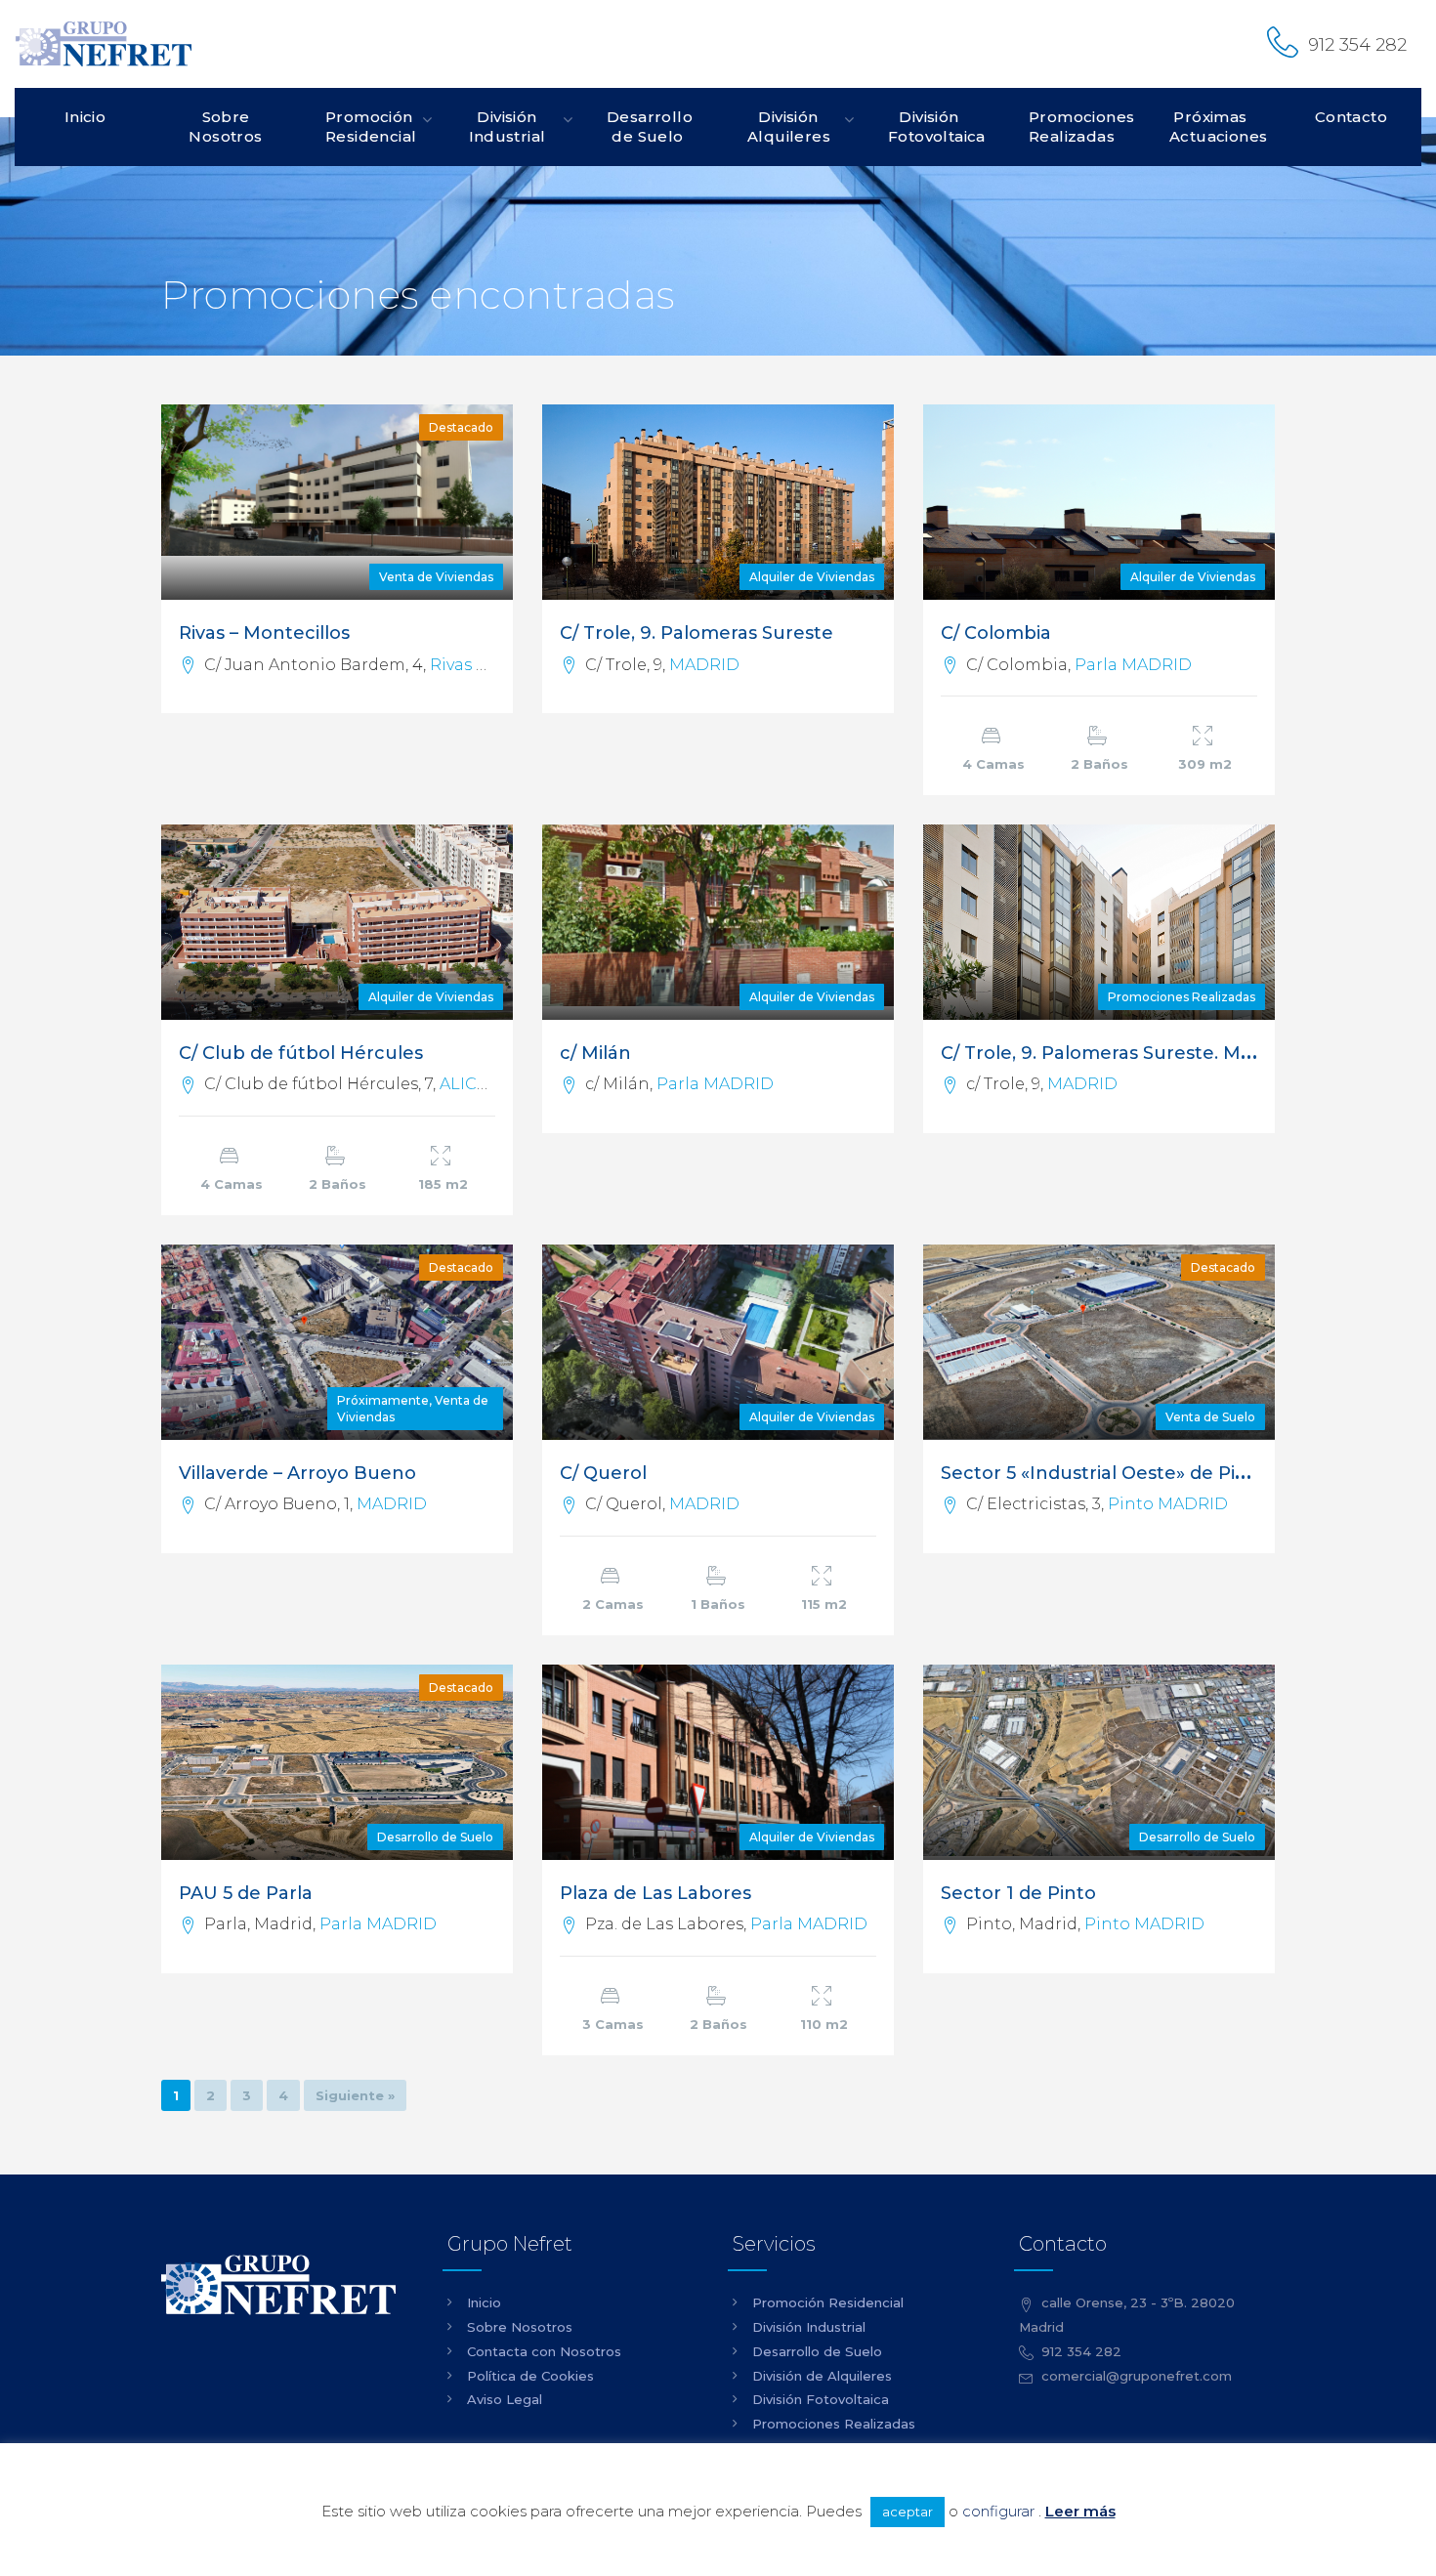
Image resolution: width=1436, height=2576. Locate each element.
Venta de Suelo (1210, 1417)
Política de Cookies (530, 2376)
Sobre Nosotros (225, 127)
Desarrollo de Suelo (650, 127)
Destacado (461, 427)
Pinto (1131, 1504)
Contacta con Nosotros (544, 2351)
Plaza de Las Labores (655, 1893)
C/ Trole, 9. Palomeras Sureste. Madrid (1114, 1053)
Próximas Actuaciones (1218, 127)
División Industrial (507, 127)
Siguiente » (355, 2095)
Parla (1096, 665)
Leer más (1080, 2511)
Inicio (85, 117)
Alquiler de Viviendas (812, 577)
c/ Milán (595, 1053)
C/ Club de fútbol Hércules (301, 1053)
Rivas (451, 665)
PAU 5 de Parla (246, 1893)
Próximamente (383, 1400)
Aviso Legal (505, 2399)
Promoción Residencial (371, 127)
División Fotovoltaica (937, 127)
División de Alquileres (822, 2376)
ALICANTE (480, 1084)
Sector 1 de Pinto (1018, 1893)
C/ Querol (603, 1473)
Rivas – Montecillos (264, 633)
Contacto (1351, 117)
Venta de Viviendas (436, 577)
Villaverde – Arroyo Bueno (297, 1473)
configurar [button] (998, 2511)
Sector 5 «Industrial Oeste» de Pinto (1104, 1473)
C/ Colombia (996, 633)
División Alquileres (789, 127)
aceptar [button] (908, 2512)
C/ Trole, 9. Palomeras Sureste (697, 633)
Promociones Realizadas (1079, 127)
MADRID (704, 665)
